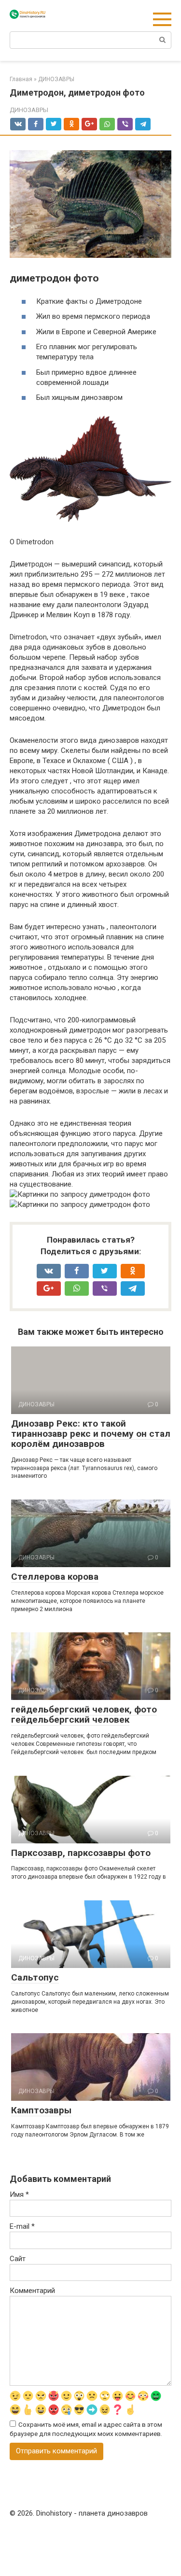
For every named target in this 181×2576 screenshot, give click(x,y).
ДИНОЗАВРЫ (29, 110)
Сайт (18, 2259)
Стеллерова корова (55, 1577)
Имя (19, 2194)
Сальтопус (35, 1977)
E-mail (22, 2226)
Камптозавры (41, 2110)
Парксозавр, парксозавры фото (81, 1853)
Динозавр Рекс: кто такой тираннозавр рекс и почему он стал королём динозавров (91, 1434)
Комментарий (32, 2291)
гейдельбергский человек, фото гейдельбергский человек (84, 1714)
